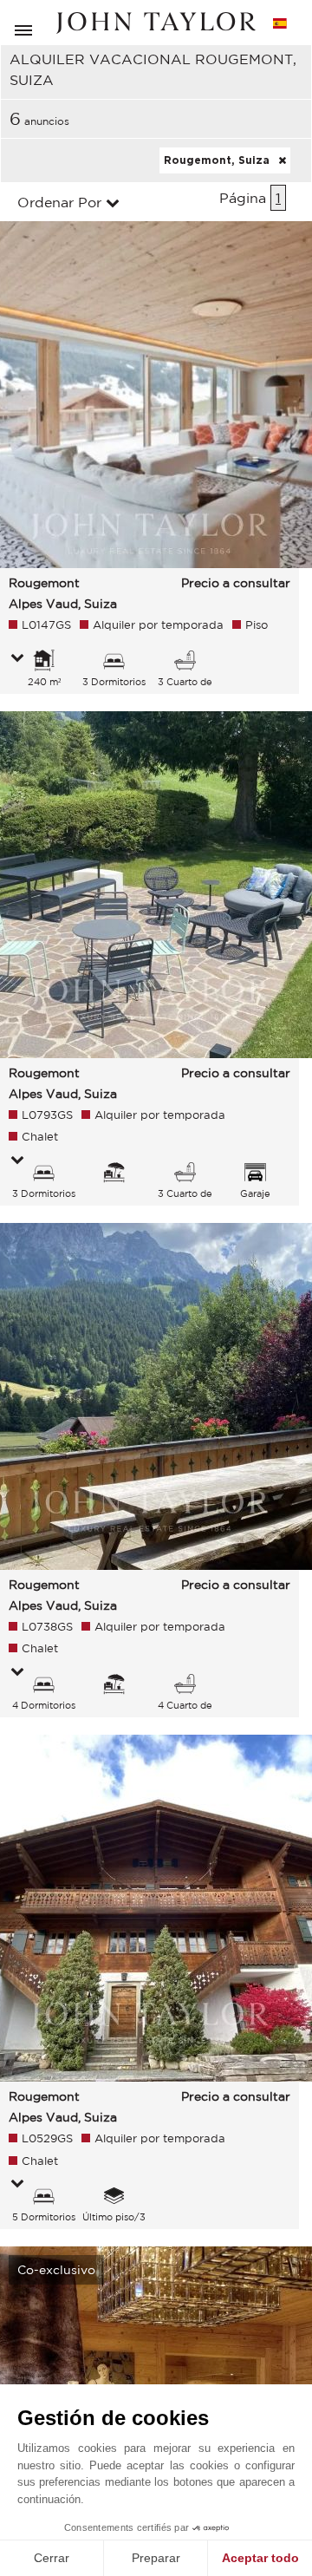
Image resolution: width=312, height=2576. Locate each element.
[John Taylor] (156, 23)
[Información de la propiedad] (17, 659)
